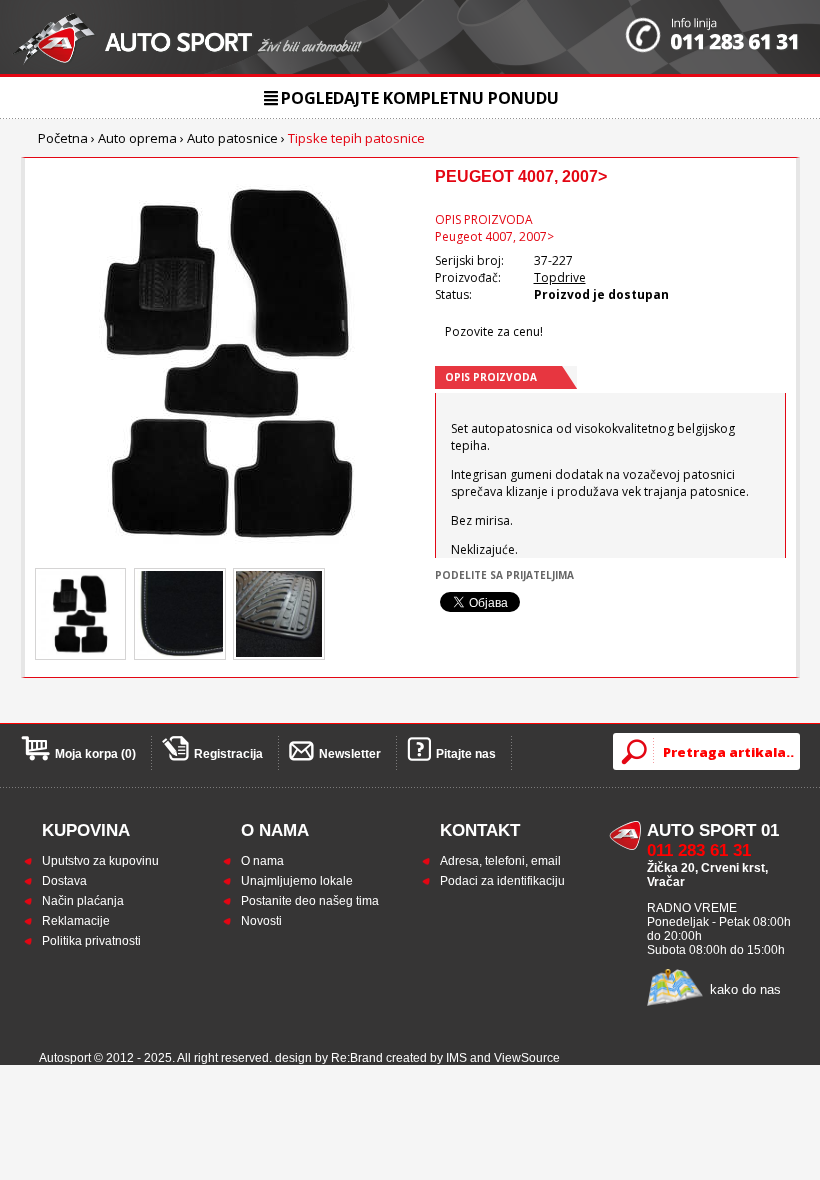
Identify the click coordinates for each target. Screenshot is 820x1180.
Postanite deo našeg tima (310, 901)
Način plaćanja (83, 901)
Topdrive (560, 277)
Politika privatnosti (91, 941)
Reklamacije (76, 921)
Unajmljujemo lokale (297, 881)
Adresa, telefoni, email (500, 861)
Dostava (64, 881)
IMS (456, 1058)
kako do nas (745, 989)
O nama (262, 861)
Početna (63, 138)
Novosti (261, 921)
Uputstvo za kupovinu (100, 861)
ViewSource (527, 1058)
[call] (712, 37)
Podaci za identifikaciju (502, 881)
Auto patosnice (232, 138)
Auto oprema (137, 138)
